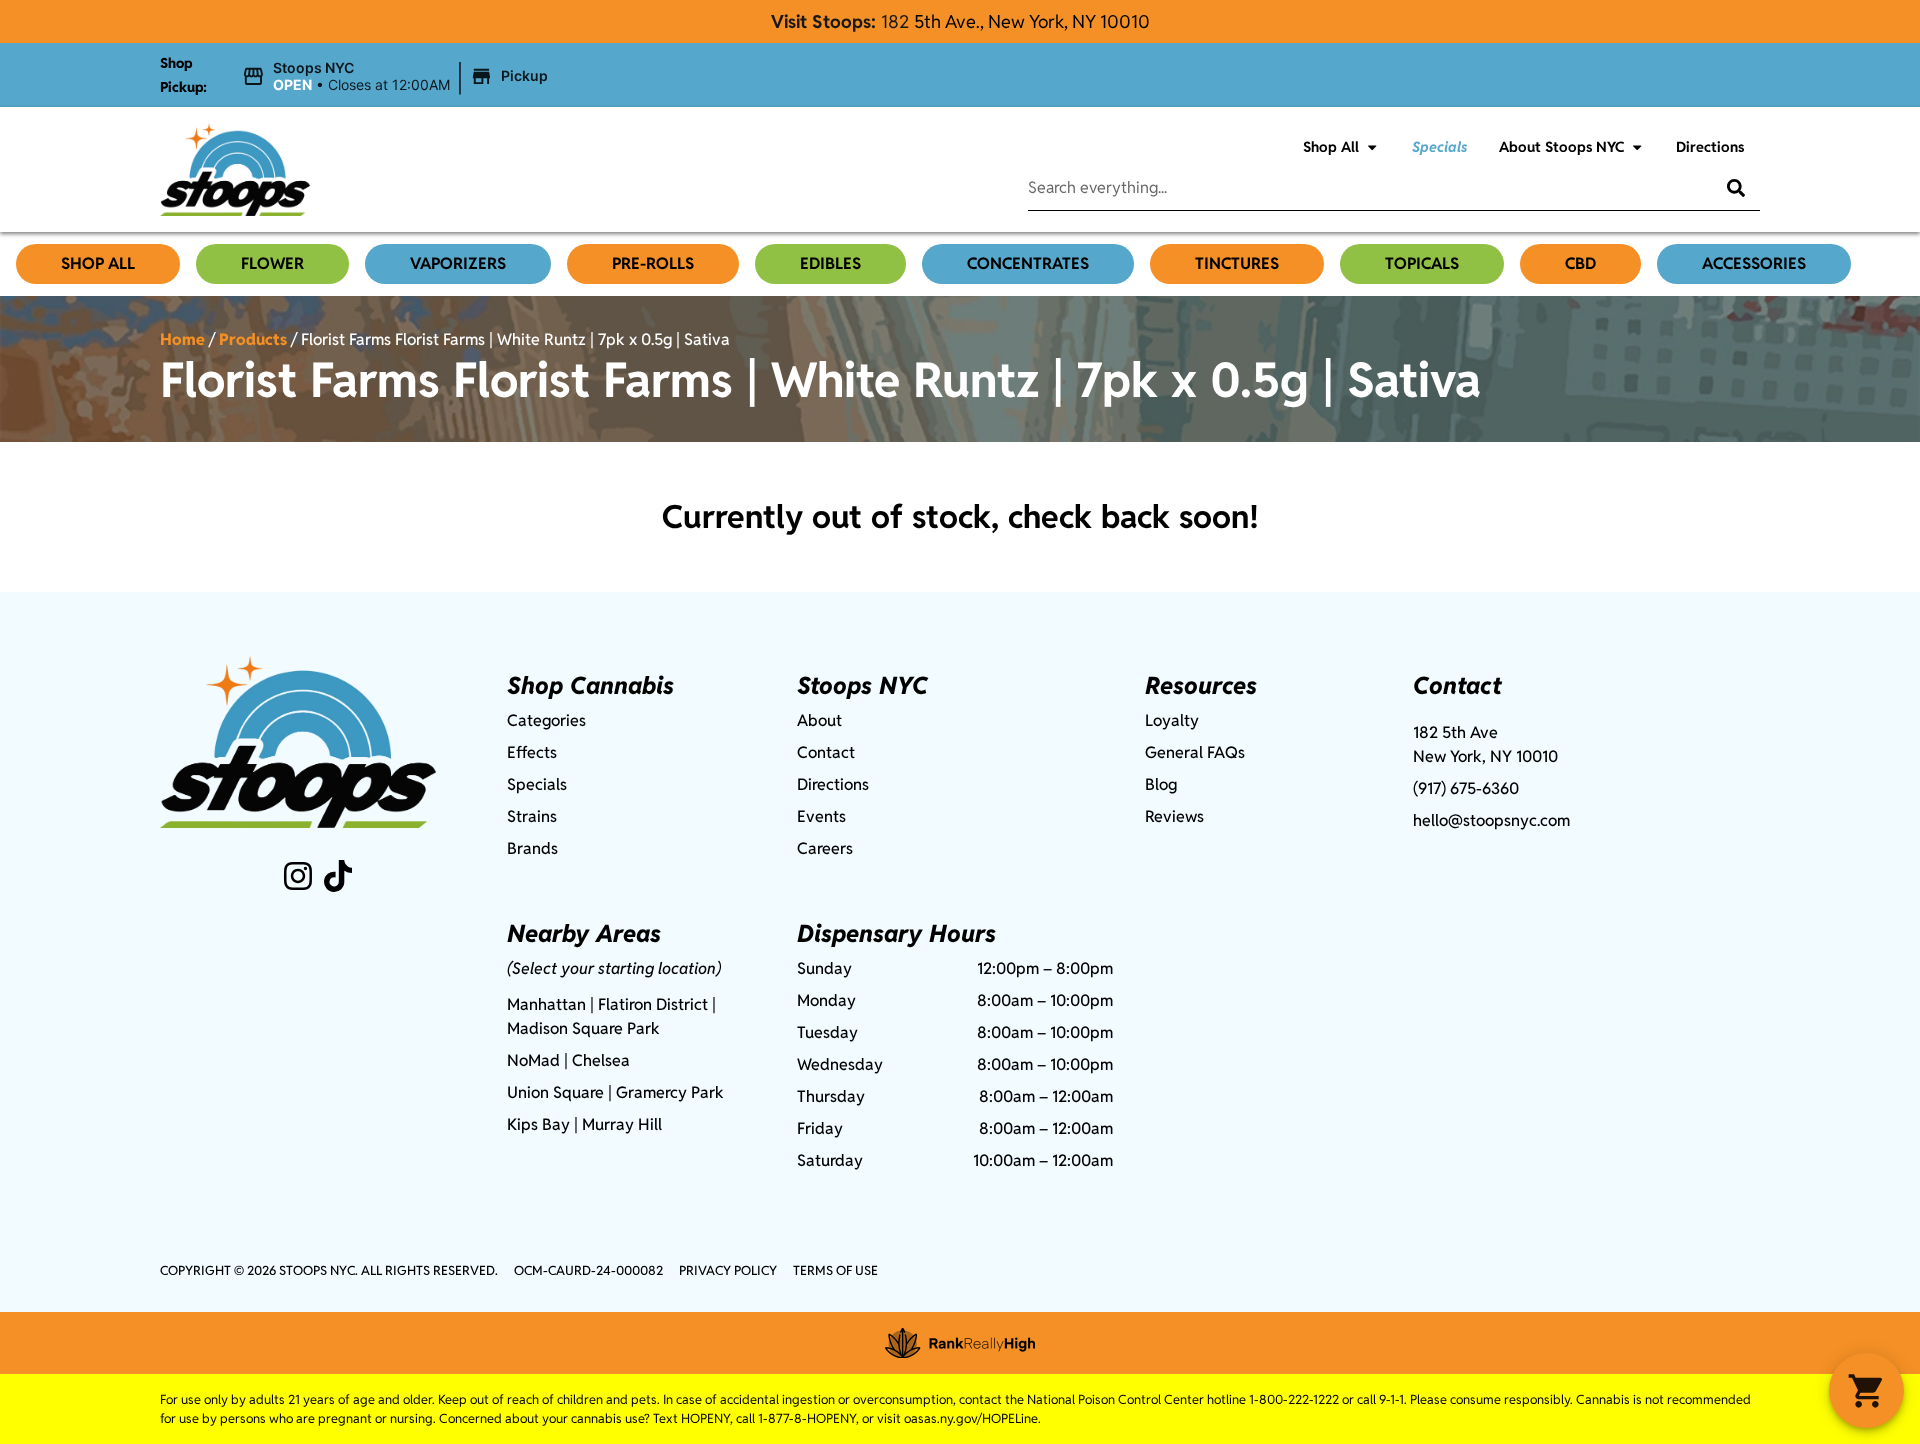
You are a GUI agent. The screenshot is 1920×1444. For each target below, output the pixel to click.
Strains (532, 816)
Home (182, 339)
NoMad (533, 1060)
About (819, 720)
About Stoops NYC (1561, 146)
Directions (1710, 146)
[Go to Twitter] (338, 876)
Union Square (555, 1092)
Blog (1161, 784)
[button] (398, 77)
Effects (532, 752)
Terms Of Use (835, 1270)
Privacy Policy (728, 1270)
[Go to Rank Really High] (960, 1343)
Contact (826, 752)
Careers (825, 848)
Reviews (1174, 816)
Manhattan (546, 1004)
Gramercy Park (670, 1092)
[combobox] (1355, 188)
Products (253, 339)
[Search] (1721, 188)
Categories (546, 720)
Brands (532, 848)
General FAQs (1195, 752)
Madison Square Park (583, 1028)
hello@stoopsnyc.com (1491, 820)
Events (821, 816)
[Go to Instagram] (298, 876)
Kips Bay (538, 1124)
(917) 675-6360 (1466, 788)
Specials (1439, 146)
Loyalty (1172, 720)
